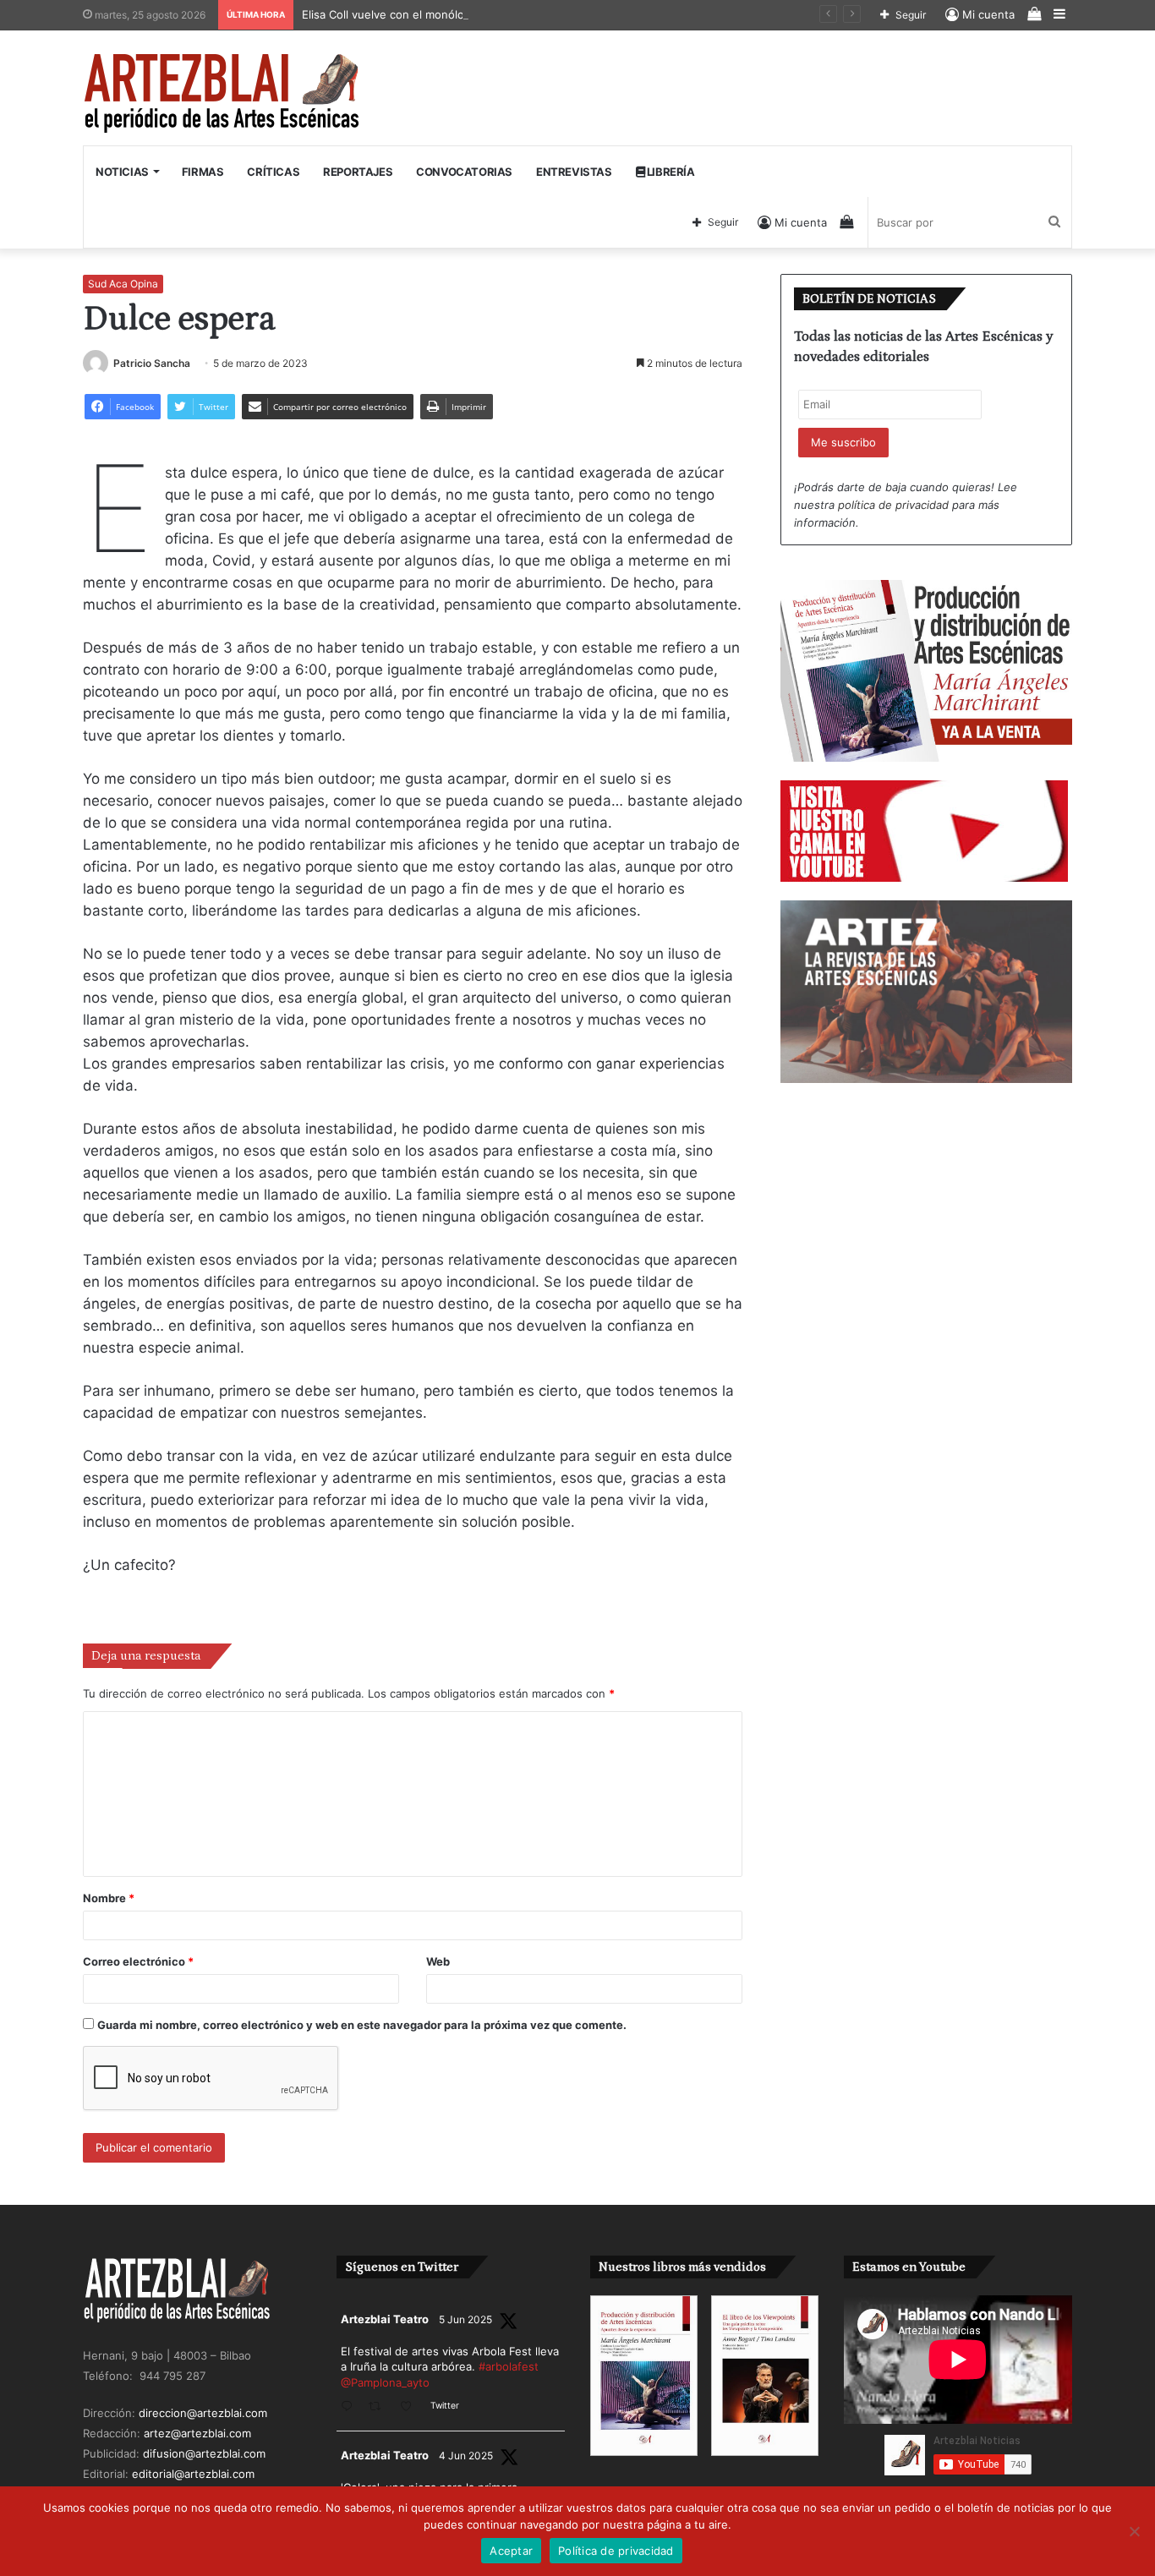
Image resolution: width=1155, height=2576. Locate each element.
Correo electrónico (138, 1961)
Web (438, 1961)
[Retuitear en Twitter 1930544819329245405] (380, 2407)
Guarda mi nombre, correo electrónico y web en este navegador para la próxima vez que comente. (362, 2025)
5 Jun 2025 (465, 2319)
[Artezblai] (223, 94)
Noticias (122, 172)
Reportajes (358, 172)
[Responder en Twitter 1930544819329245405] (350, 2407)
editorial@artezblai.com (193, 2474)
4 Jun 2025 (466, 2456)
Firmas (203, 172)
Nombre (109, 1898)
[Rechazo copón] (1134, 2531)
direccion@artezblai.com (203, 2413)
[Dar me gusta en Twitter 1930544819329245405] (411, 2407)
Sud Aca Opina (123, 284)
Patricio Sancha (152, 363)
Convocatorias (464, 172)
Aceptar (511, 2551)
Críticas (273, 172)
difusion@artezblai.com (204, 2453)
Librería (669, 172)
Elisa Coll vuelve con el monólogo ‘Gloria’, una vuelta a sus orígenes (482, 14)
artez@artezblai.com (197, 2433)
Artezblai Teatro (385, 2319)
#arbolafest (509, 2366)
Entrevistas (574, 172)
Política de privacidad (616, 2551)
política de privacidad (893, 505)
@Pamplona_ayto (385, 2382)
